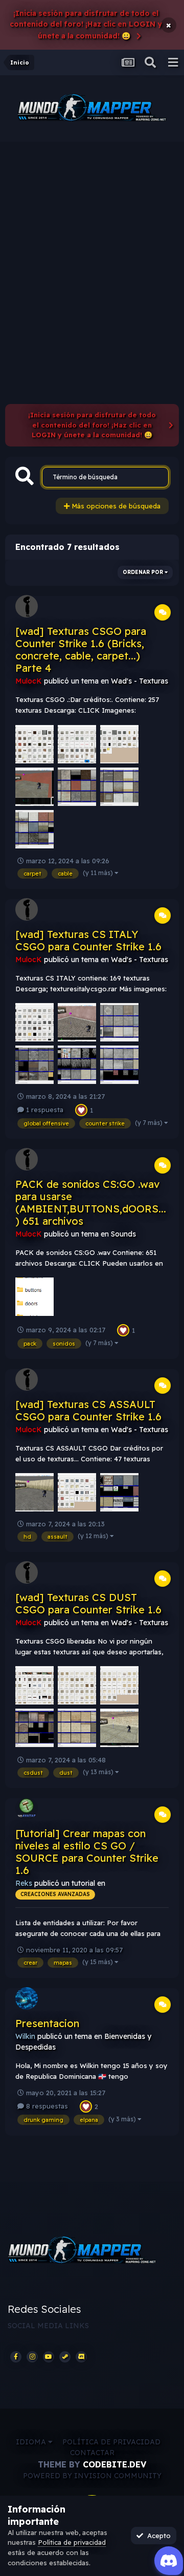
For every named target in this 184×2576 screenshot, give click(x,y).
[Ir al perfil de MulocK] (27, 606)
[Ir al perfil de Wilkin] (27, 1998)
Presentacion (47, 2023)
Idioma (32, 2442)
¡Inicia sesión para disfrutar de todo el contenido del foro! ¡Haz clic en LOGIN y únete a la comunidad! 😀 (86, 25)
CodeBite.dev (114, 2464)
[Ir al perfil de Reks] (27, 1808)
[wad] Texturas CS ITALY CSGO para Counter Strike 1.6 (88, 940)
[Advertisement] (92, 239)
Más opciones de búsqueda (115, 506)
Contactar (92, 2453)
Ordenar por (144, 572)
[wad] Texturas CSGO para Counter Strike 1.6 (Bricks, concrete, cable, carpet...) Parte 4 (81, 650)
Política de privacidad (111, 2442)
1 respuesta (44, 1110)
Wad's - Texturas (140, 681)
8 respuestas (46, 2106)
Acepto (157, 2536)
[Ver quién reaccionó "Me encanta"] (81, 1109)
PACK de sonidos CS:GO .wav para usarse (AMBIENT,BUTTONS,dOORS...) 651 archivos (91, 1202)
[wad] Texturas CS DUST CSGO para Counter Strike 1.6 (88, 1603)
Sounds (123, 1234)
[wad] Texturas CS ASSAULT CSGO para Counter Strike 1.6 (88, 1410)
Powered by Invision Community (92, 2476)
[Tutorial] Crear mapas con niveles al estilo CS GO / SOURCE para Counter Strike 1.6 (87, 1852)
